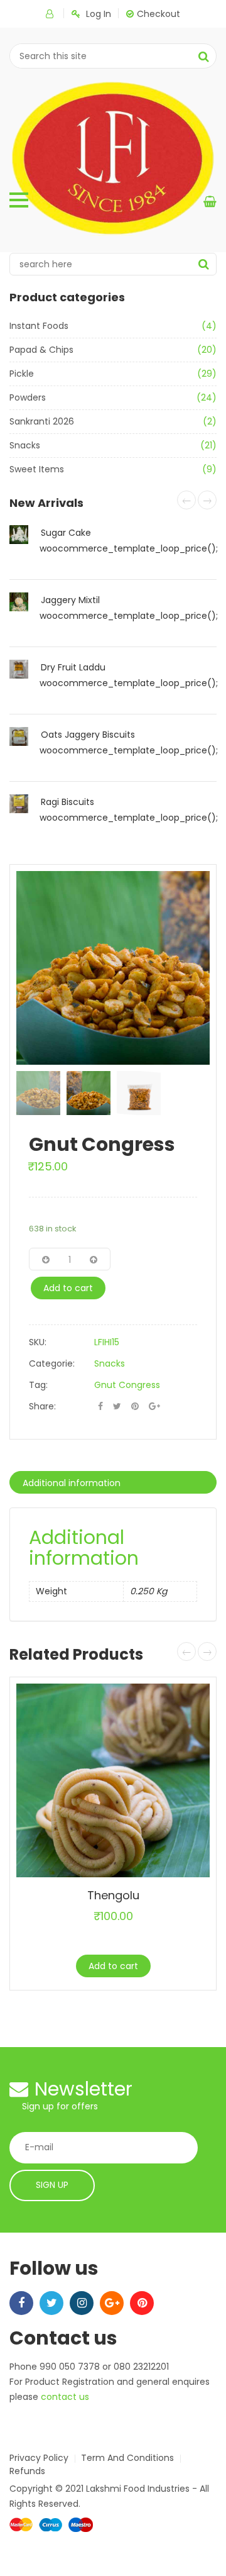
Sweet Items (37, 469)
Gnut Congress (127, 1385)
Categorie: (52, 1363)
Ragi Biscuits (67, 802)
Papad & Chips (41, 350)
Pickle (22, 374)
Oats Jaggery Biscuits (88, 735)
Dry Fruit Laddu (73, 667)
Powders (28, 397)
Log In (99, 14)
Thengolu (113, 1895)
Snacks (25, 445)
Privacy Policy (39, 2458)
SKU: (38, 1342)
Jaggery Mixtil (70, 600)
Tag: (38, 1385)
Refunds (27, 2471)
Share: (42, 1406)
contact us (65, 2397)
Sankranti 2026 (42, 421)
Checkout (159, 14)
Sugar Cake (66, 533)
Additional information (72, 1483)
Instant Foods (39, 326)
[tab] (113, 1482)
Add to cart (68, 1288)
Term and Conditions (127, 2458)
